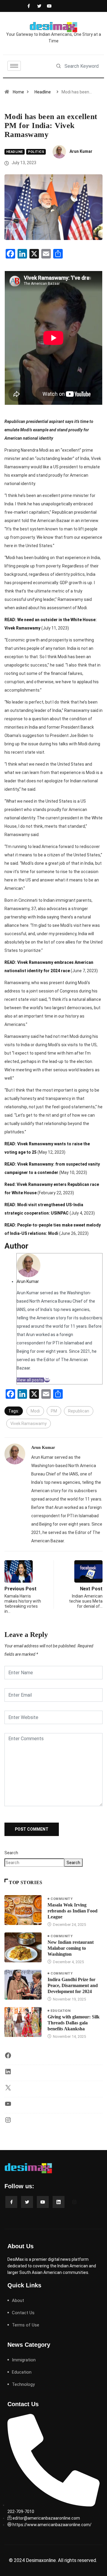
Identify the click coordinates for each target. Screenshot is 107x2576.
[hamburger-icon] (14, 66)
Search (11, 1853)
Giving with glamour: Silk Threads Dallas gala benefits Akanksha (74, 2023)
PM (54, 1411)
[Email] (47, 1380)
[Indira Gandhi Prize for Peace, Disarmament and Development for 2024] (23, 1985)
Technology (23, 2384)
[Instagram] (8, 2122)
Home (18, 92)
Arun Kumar (81, 151)
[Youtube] (48, 6)
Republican (79, 1411)
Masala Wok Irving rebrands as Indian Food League (73, 1911)
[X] (8, 2090)
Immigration (24, 2360)
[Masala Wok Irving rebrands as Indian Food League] (23, 1910)
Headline (43, 92)
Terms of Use (26, 2325)
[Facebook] (28, 6)
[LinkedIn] (8, 2074)
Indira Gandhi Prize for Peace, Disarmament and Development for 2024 (73, 1985)
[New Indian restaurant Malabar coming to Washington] (23, 1947)
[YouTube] (8, 2106)
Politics (36, 152)
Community (62, 1899)
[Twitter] (38, 6)
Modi (35, 1411)
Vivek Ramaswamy (29, 1424)
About (18, 2300)
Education (60, 2011)
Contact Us (23, 2313)
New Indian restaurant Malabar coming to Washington (71, 1948)
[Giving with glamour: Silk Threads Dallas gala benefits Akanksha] (23, 2022)
